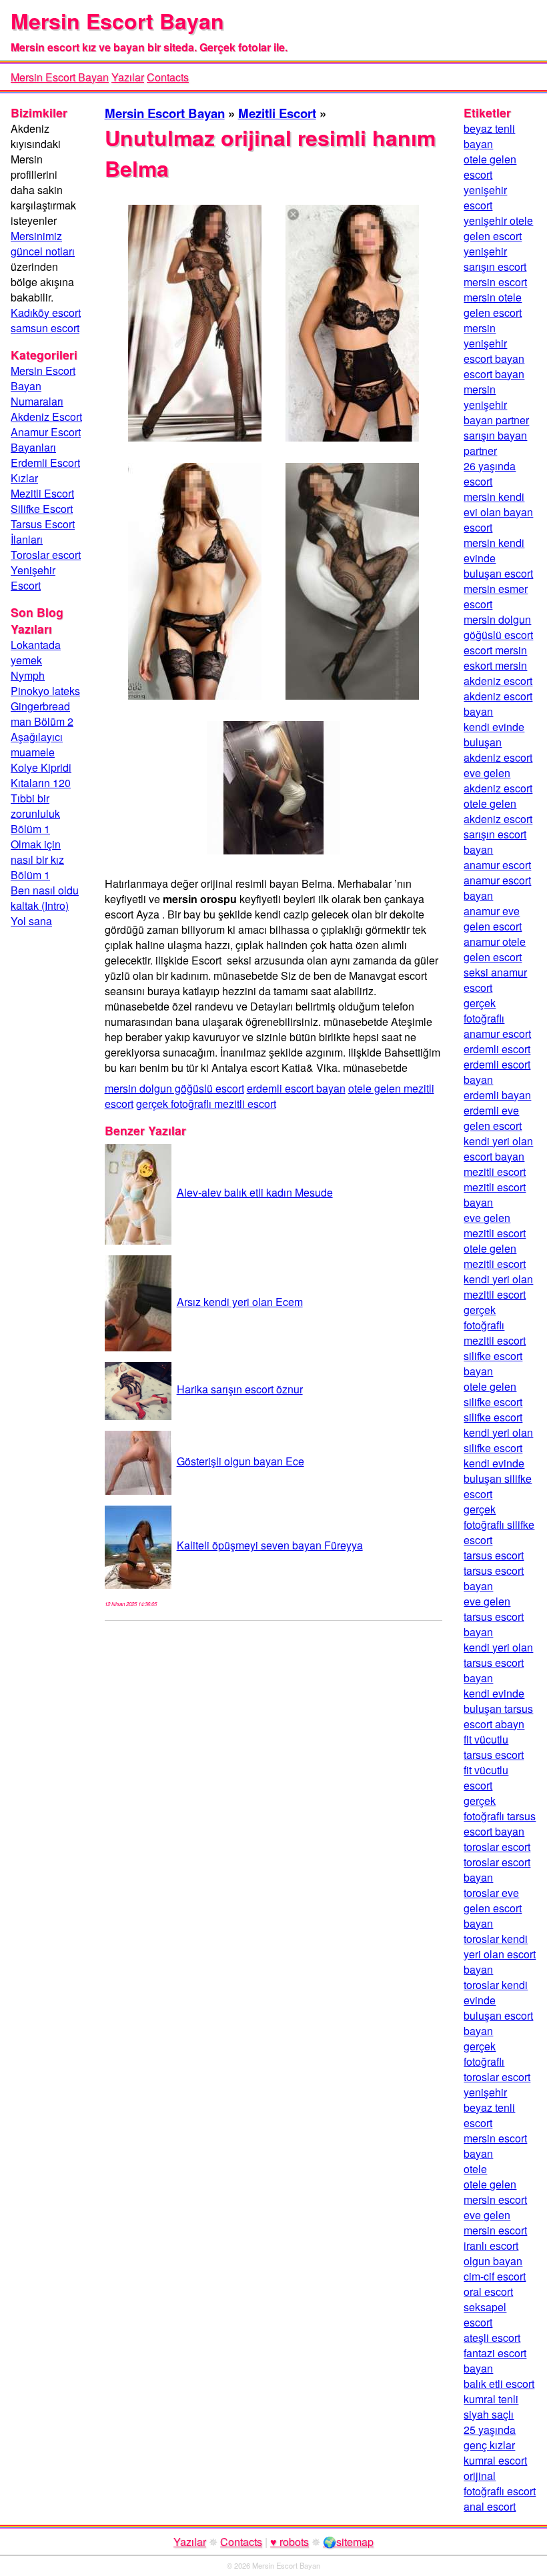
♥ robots (290, 2542)
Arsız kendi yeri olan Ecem (240, 1302)
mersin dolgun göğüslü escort (174, 1088)
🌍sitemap (348, 2542)
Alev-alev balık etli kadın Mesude (255, 1192)
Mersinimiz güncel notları (43, 243)
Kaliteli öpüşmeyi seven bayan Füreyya (270, 1545)
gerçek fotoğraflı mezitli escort (206, 1104)
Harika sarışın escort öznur (240, 1389)
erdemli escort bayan (296, 1088)
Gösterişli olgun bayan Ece (240, 1461)
